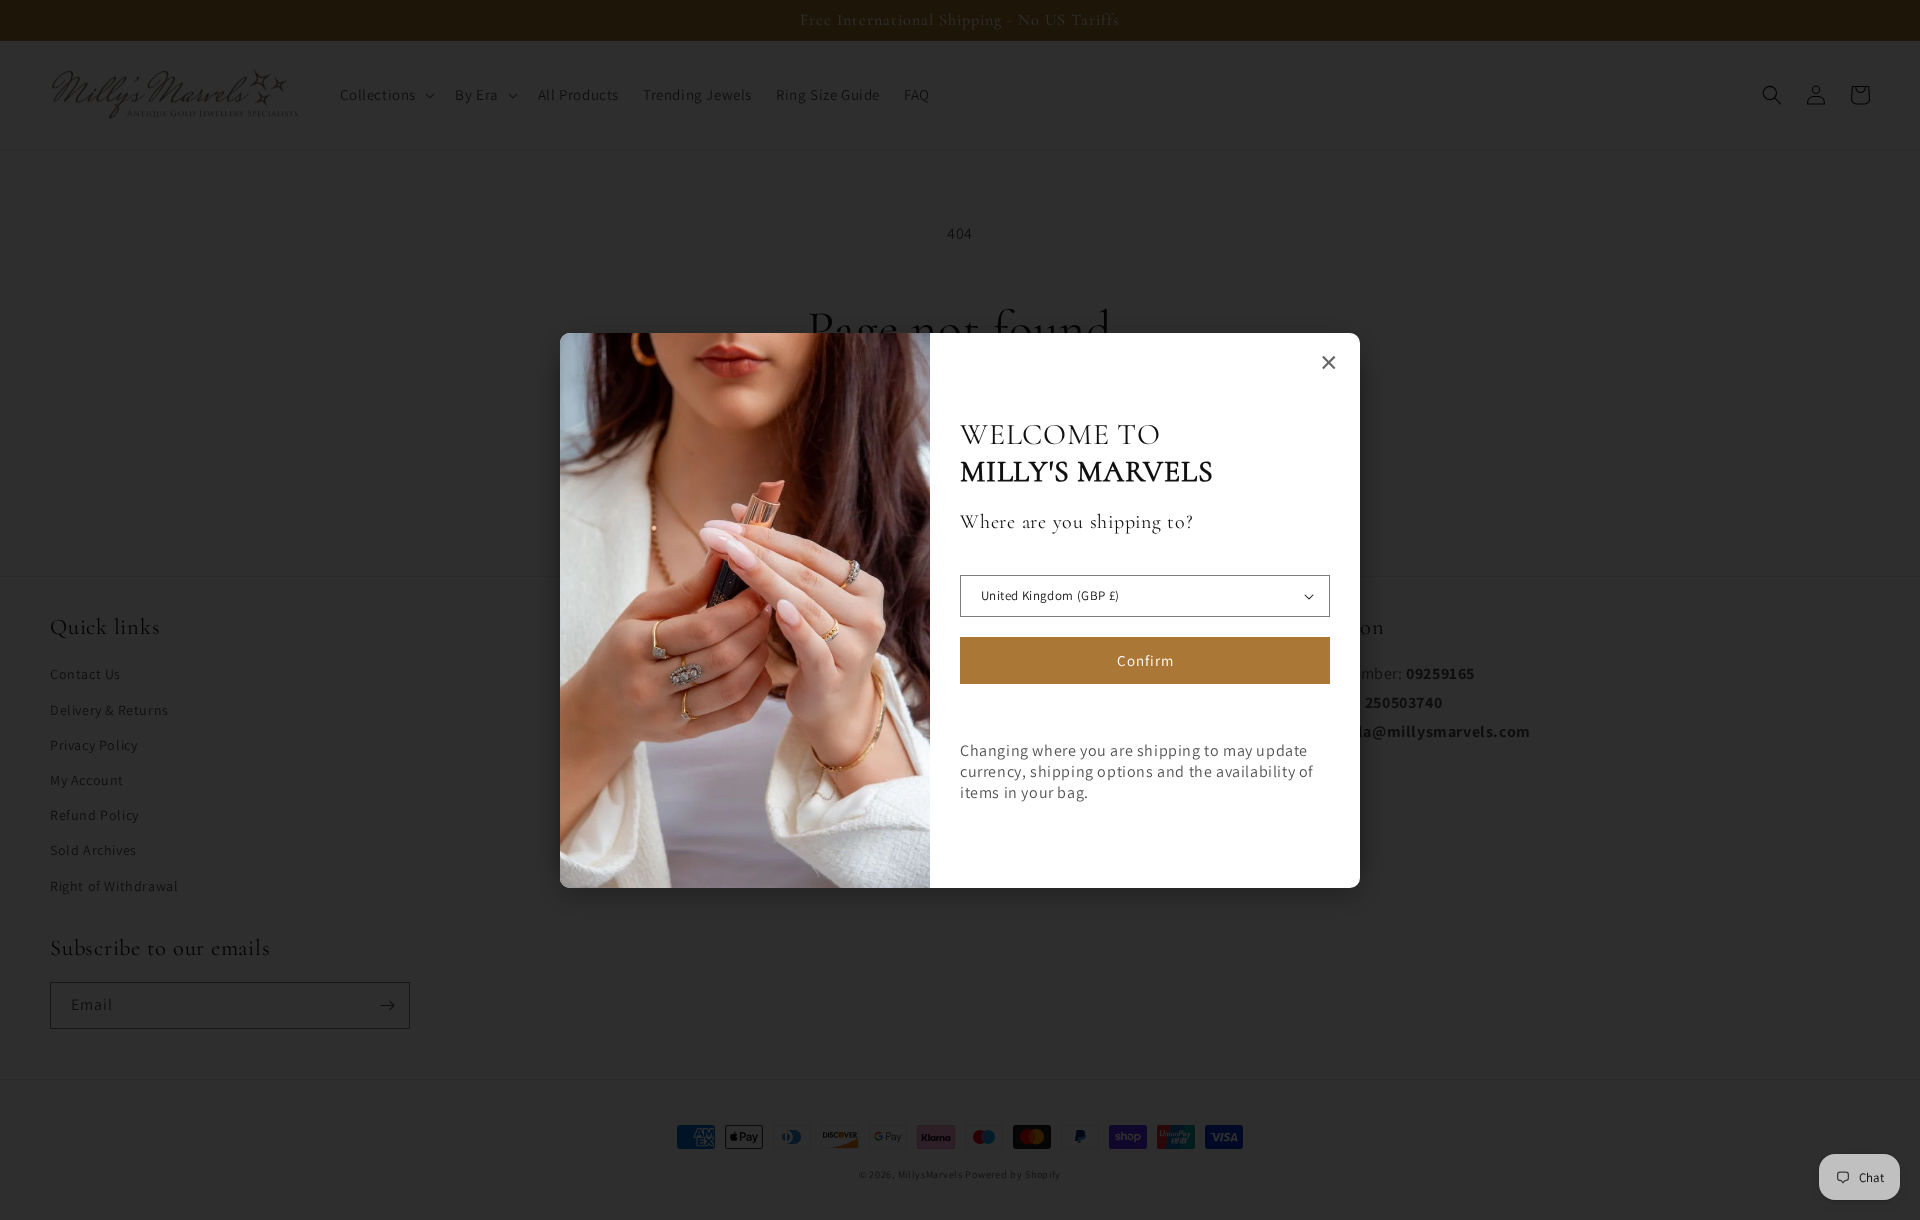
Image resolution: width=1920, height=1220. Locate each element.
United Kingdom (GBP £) (1050, 595)
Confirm (1145, 660)
